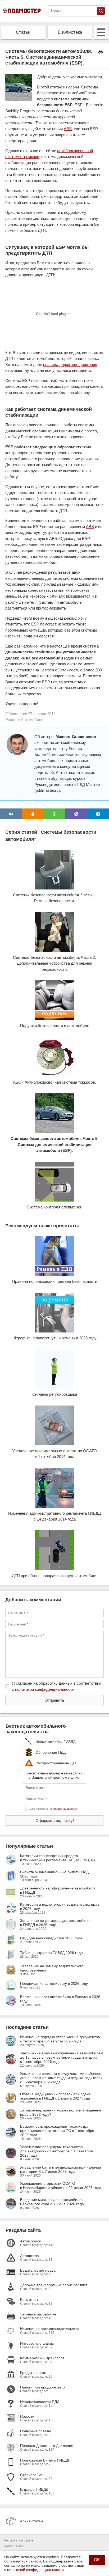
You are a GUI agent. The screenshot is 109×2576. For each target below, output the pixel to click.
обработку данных (65, 1809)
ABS (68, 129)
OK (97, 2560)
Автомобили (32, 720)
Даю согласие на (53, 1809)
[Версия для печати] (101, 52)
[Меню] (101, 32)
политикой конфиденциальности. (36, 2570)
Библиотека (70, 32)
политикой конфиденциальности (45, 1689)
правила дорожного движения (70, 365)
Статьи (23, 32)
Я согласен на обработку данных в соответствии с (57, 1686)
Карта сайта (13, 2546)
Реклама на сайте (18, 2540)
